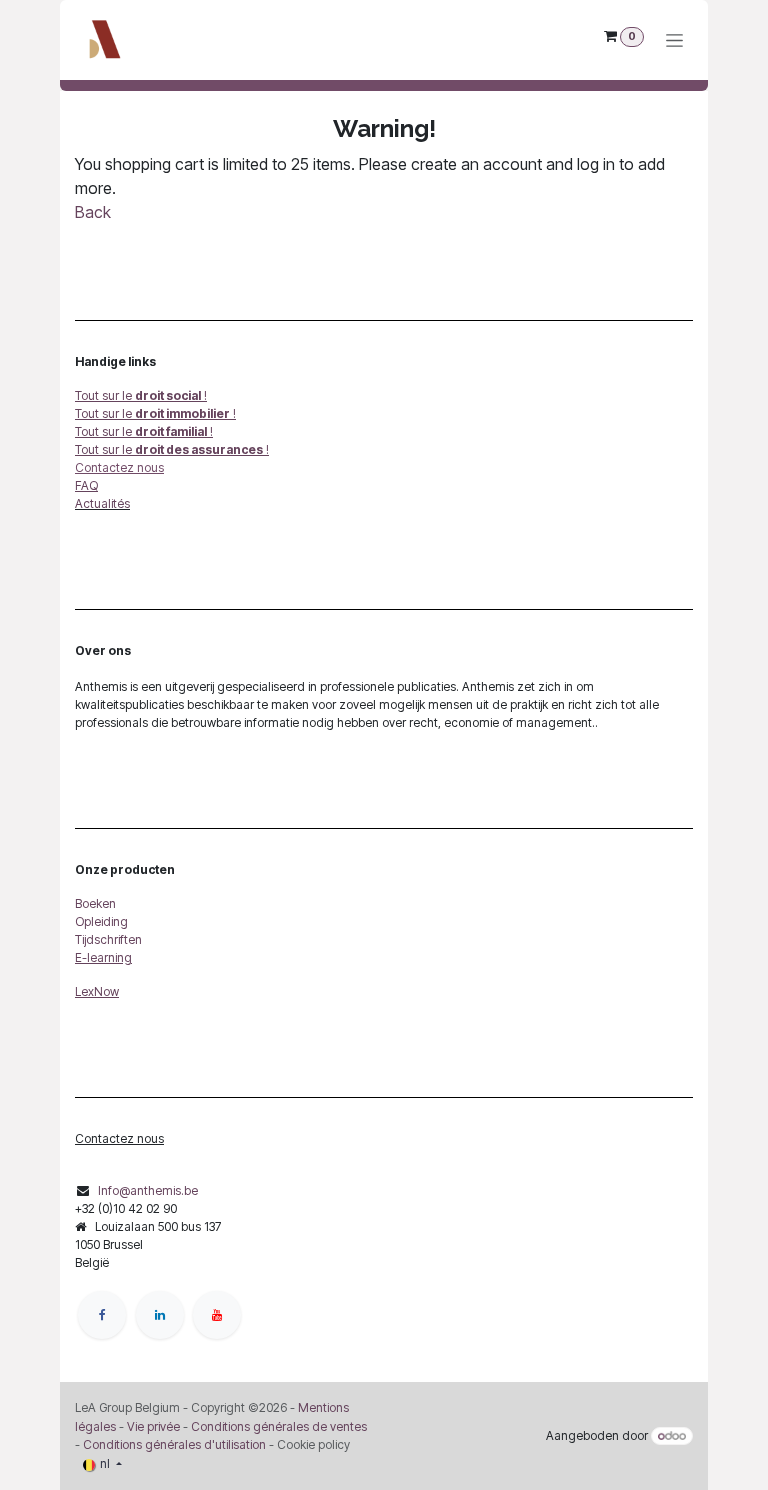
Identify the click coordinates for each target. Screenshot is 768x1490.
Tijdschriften (108, 939)
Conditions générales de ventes (277, 1426)
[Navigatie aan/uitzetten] (674, 40)
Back (93, 212)
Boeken (95, 903)
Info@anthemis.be (148, 1190)
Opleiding (101, 921)
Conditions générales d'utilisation (174, 1444)
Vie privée (153, 1426)
